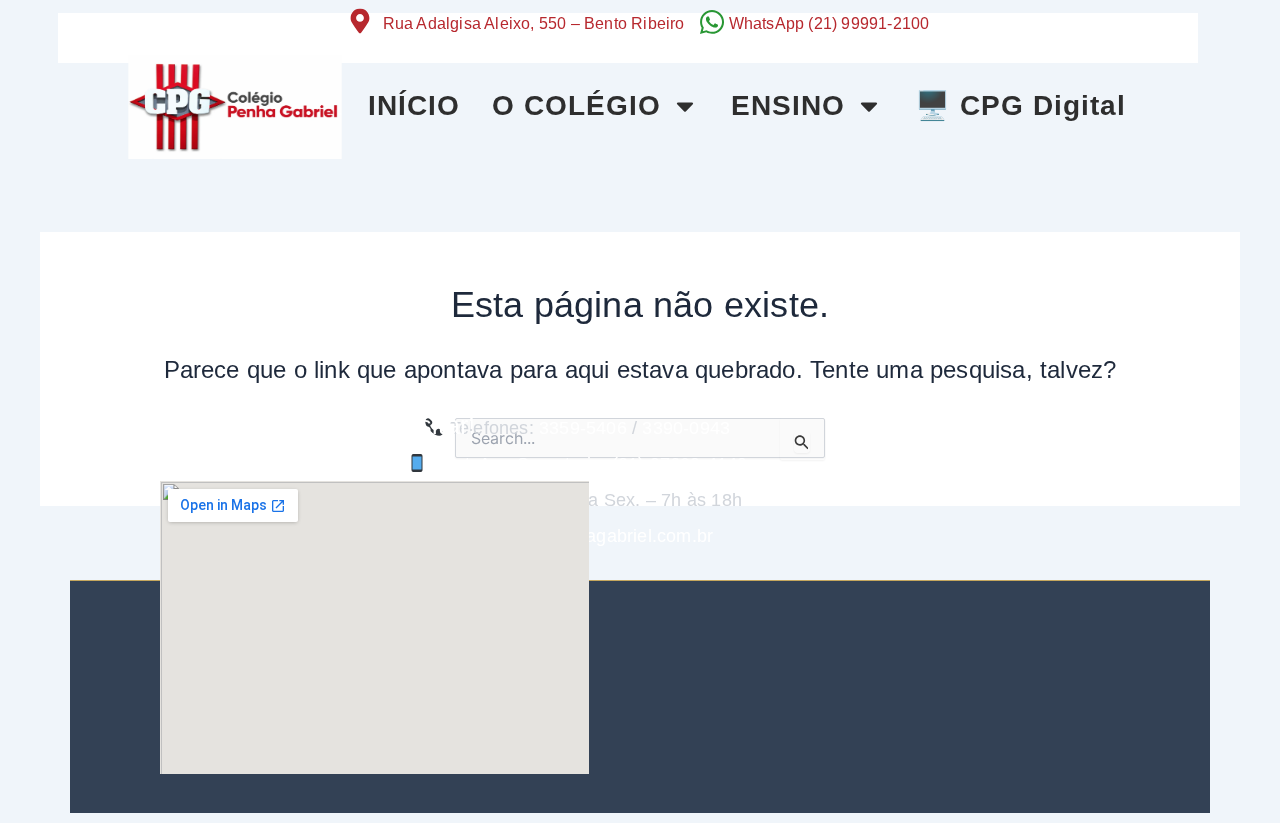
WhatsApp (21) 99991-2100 (829, 23)
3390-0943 (686, 428)
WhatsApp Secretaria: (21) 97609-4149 (587, 464)
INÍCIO (414, 105)
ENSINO (788, 105)
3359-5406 (583, 428)
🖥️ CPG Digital (1020, 105)
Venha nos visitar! (373, 425)
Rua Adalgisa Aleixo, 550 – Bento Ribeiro (534, 23)
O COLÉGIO (576, 105)
